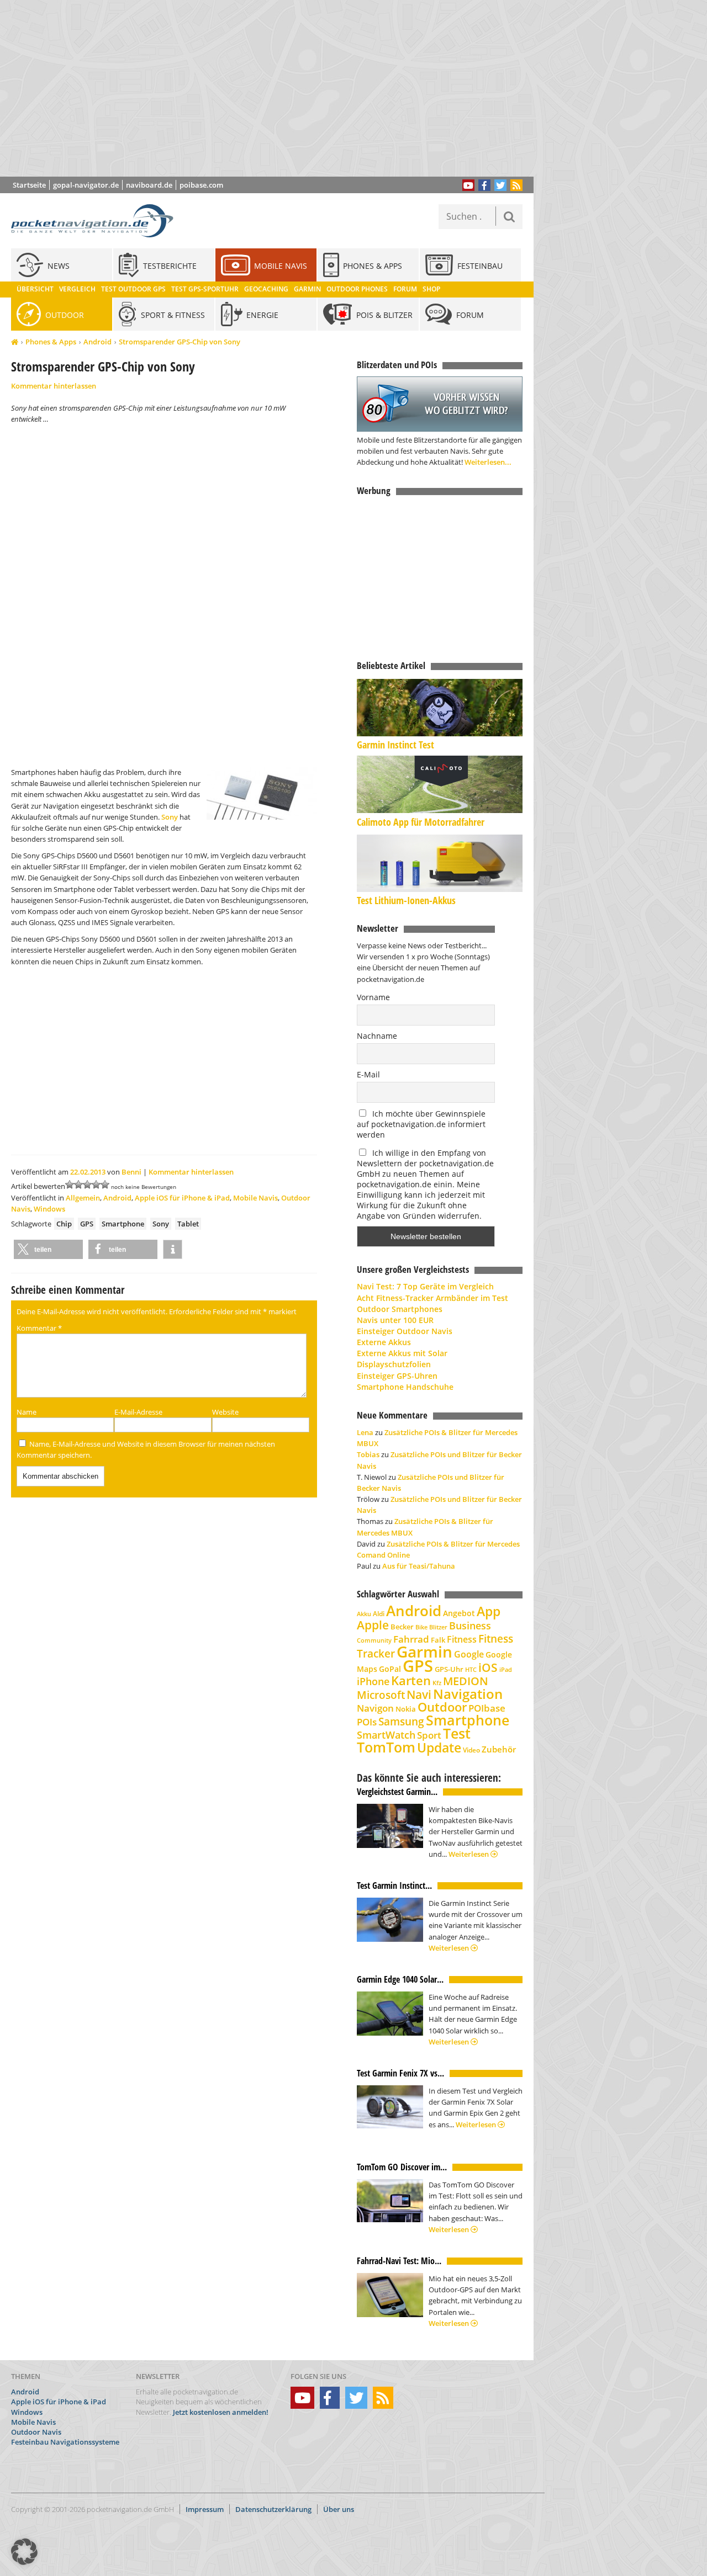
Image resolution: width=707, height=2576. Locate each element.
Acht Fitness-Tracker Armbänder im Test (432, 1298)
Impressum (205, 2509)
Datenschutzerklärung (273, 2509)
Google (469, 1654)
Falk (438, 1640)
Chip (64, 1224)
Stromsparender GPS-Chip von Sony (180, 342)
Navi (419, 1695)
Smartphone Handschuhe (405, 1387)
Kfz (437, 1683)
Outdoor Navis (36, 2432)
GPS (87, 1224)
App (489, 1611)
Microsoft (381, 1695)
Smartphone (123, 1224)
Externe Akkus (384, 1342)
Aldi (379, 1614)
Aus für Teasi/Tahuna (419, 1566)
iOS (488, 1667)
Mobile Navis (255, 1198)
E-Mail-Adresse (138, 1412)
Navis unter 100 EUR (395, 1320)
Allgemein (83, 1198)
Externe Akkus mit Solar (402, 1353)
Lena (365, 1432)
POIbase (487, 1708)
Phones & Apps (51, 342)
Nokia (406, 1709)
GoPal (390, 1669)
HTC (471, 1669)
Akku (364, 1614)
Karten (411, 1680)
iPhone (373, 1681)
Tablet (188, 1224)
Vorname (373, 997)
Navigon (375, 1708)
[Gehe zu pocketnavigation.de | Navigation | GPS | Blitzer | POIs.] (15, 342)
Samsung (401, 1721)
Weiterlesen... (488, 462)
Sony (170, 817)
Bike (421, 1627)
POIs (367, 1722)
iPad (506, 1669)
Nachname (377, 1036)
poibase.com (201, 185)
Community (374, 1640)
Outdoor (442, 1707)
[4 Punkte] (96, 1185)
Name (27, 1412)
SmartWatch (386, 1735)
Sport (429, 1735)
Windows (49, 1209)
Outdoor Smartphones (400, 1309)
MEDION (466, 1681)
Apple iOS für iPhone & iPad (182, 1198)
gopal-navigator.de (86, 185)
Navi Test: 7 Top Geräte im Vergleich (425, 1286)
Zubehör (499, 1749)
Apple (373, 1625)
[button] (48, 1249)
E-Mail (368, 1074)
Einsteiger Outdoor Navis (405, 1331)
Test (457, 1733)
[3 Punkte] (87, 1185)
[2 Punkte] (78, 1185)
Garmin (424, 1651)
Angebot (459, 1613)
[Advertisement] (275, 88)
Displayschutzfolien (394, 1364)
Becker (402, 1627)
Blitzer (438, 1627)
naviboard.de (149, 185)
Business (470, 1626)
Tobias (368, 1454)
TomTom (386, 1747)
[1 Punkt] (70, 1185)
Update (439, 1748)
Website (225, 1412)
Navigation (468, 1694)
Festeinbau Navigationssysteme (65, 2442)
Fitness (462, 1639)
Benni (131, 1172)
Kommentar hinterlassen (54, 386)
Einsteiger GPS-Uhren (397, 1376)
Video (471, 1750)
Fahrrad (411, 1639)
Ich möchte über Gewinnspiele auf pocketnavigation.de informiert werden (421, 1124)
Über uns (339, 2509)
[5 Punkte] (105, 1185)
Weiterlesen (469, 1854)
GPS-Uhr (449, 1669)
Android (97, 342)
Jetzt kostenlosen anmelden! (221, 2412)
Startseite (29, 185)
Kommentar (39, 1328)
